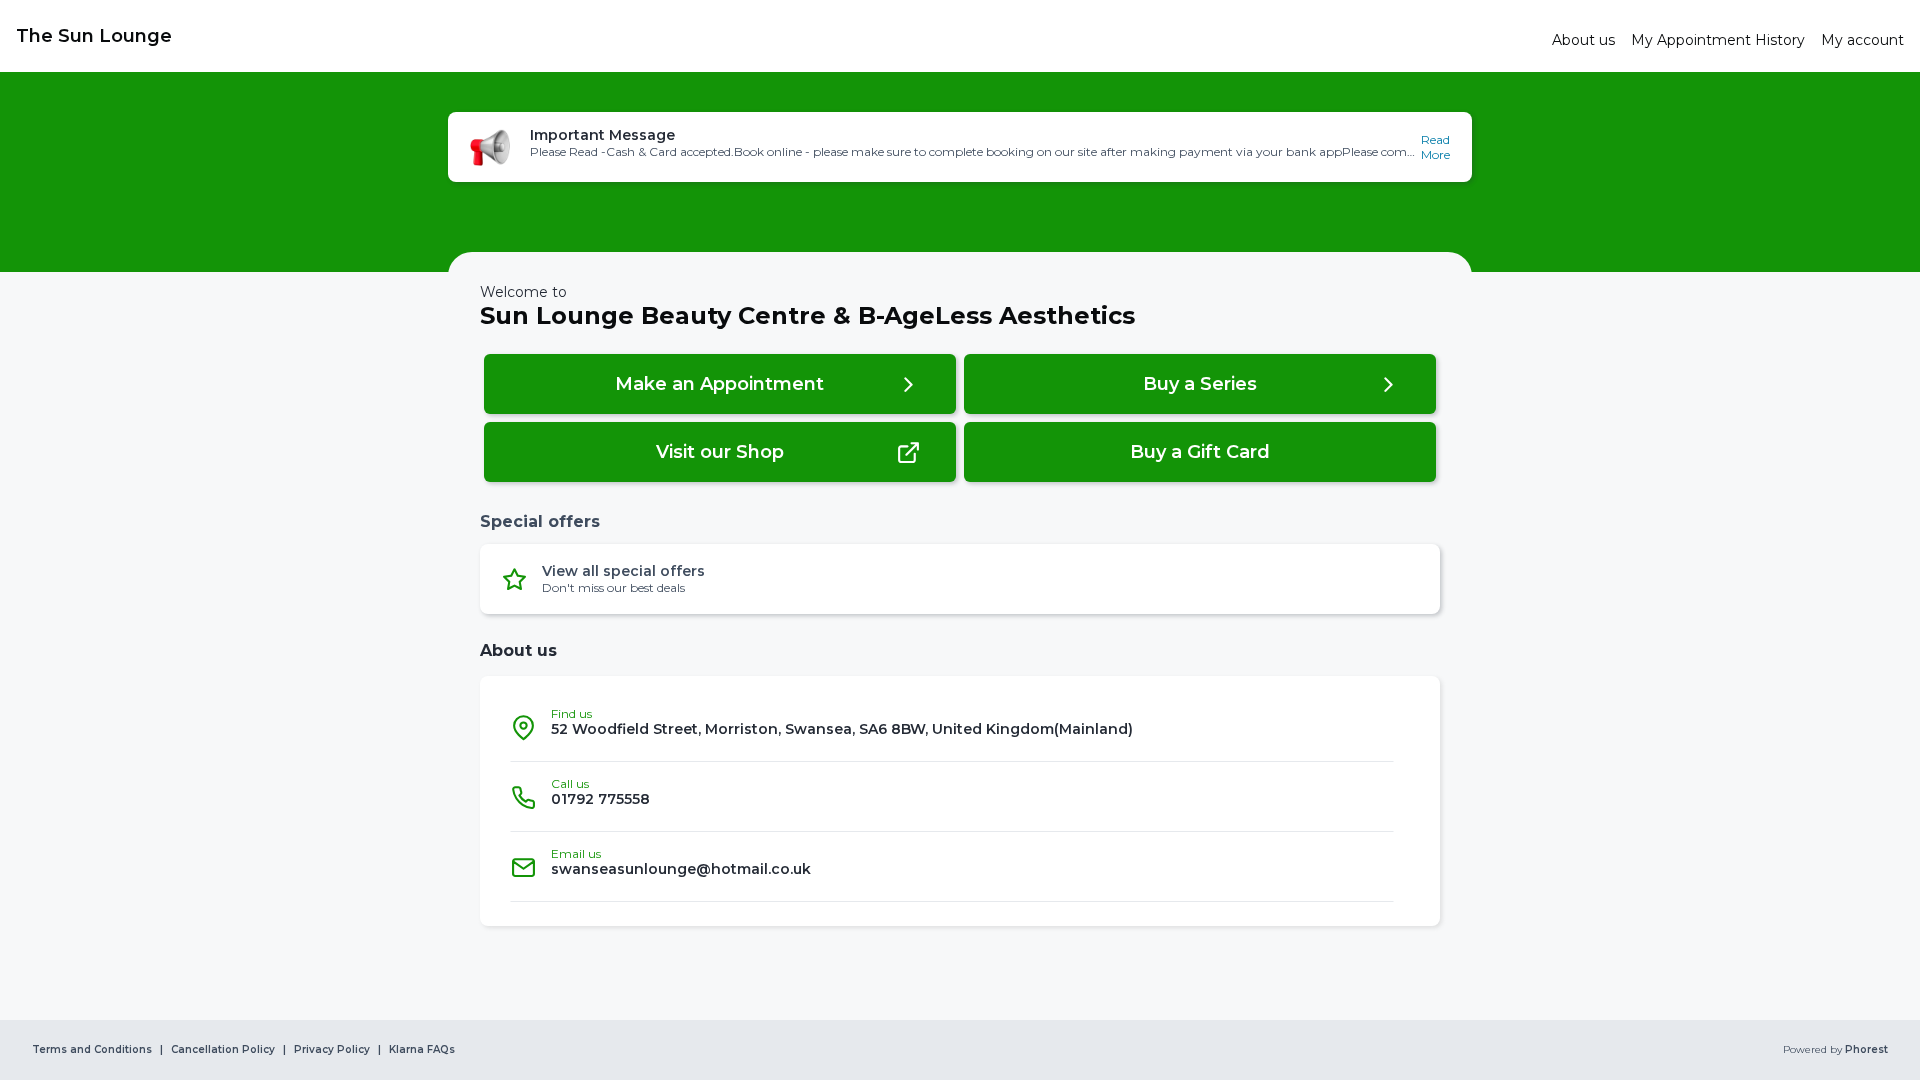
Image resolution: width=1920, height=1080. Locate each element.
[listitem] (952, 727)
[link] (776, 36)
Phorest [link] (1866, 1050)
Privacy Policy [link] (332, 1050)
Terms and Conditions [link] (92, 1050)
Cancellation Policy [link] (223, 1050)
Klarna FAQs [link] (422, 1050)
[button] (960, 147)
